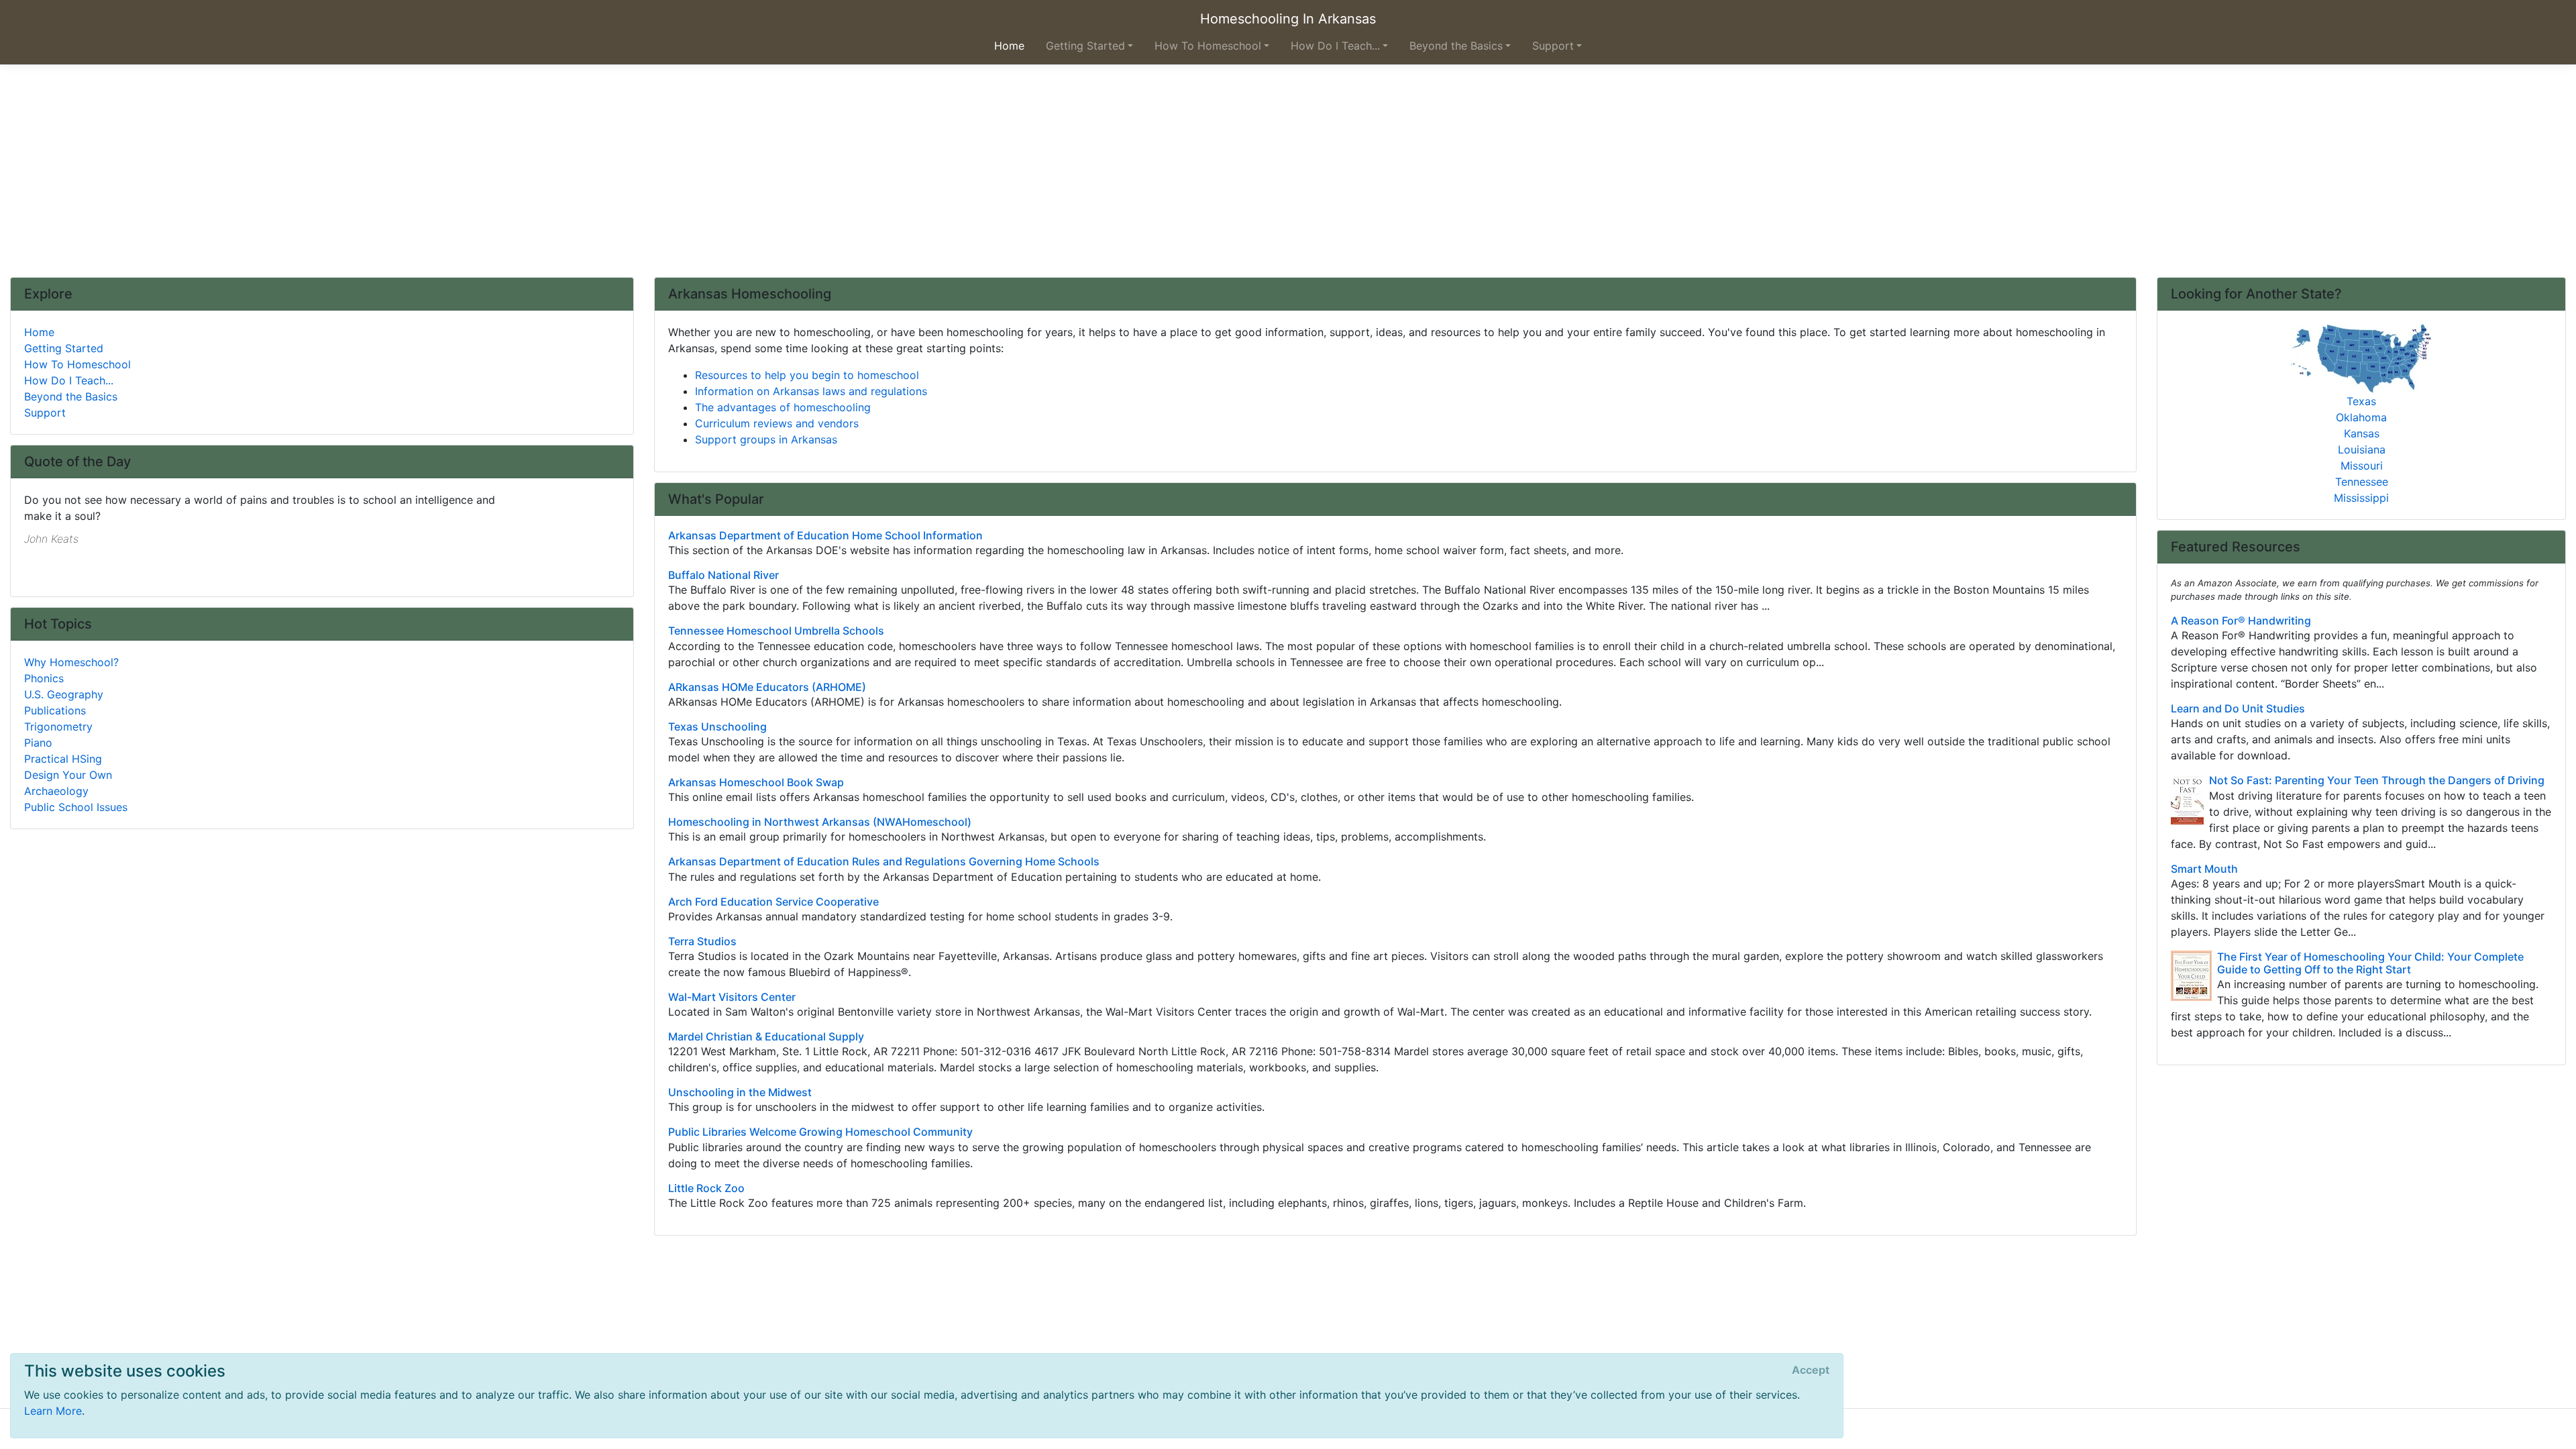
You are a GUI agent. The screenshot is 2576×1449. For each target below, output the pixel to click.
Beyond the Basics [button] (1456, 46)
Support (45, 413)
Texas (2361, 401)
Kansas (2362, 433)
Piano (38, 743)
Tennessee (2362, 482)
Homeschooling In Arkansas (1288, 19)
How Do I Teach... (69, 380)
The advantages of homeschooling (783, 407)
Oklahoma (2361, 417)
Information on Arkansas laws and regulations (811, 391)
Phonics (44, 678)
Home (39, 332)
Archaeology (56, 791)
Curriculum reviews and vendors (777, 423)
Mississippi (2361, 498)
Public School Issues (76, 807)
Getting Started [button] (1085, 46)
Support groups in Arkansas (766, 439)
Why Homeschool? (71, 662)
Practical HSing (63, 759)
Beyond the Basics (71, 396)
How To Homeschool (77, 364)
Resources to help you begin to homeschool (807, 375)
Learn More (53, 1411)
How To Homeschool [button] (1208, 46)
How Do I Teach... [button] (1335, 46)
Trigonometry (58, 727)
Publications (55, 710)
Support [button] (1553, 46)
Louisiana (2362, 449)
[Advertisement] (1288, 176)
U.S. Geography (64, 694)
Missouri (2362, 466)
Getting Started (64, 348)
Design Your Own (68, 775)
